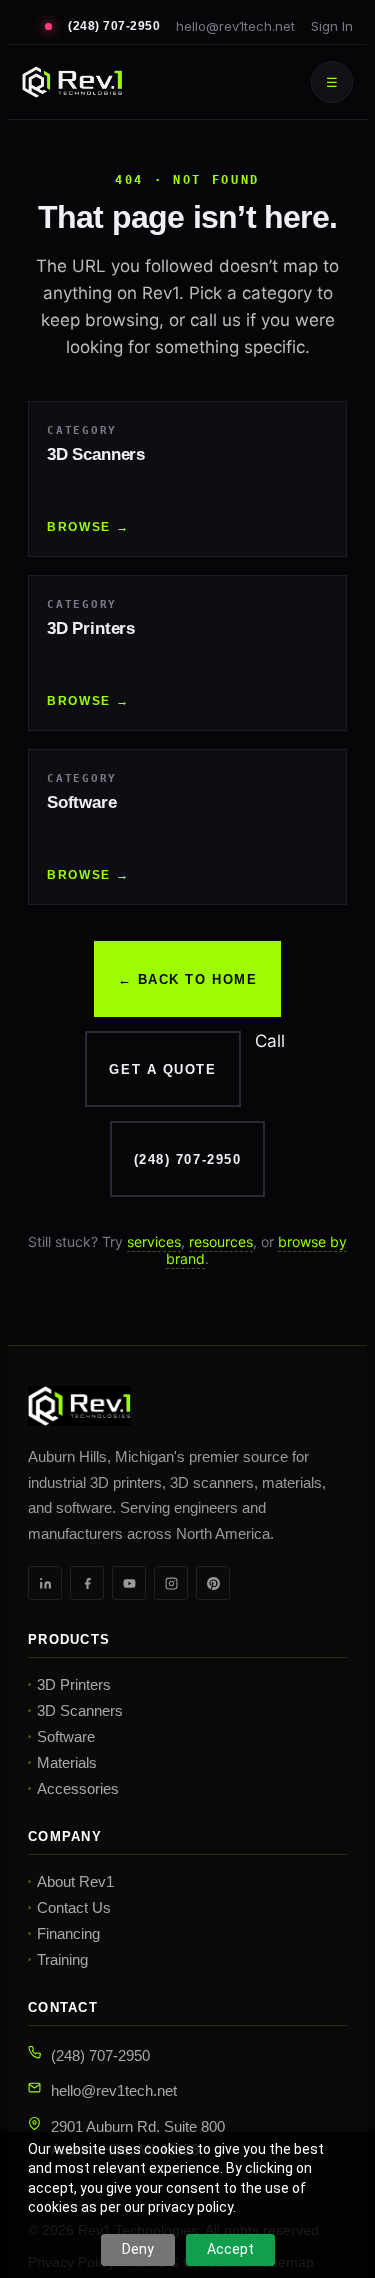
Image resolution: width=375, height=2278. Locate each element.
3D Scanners (80, 1710)
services (154, 1241)
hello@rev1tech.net (235, 26)
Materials (67, 1762)
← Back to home (188, 979)
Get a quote (162, 1069)
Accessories (78, 1788)
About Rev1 (75, 1881)
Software (66, 1736)
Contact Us (74, 1907)
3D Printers (74, 1684)
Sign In (332, 26)
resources (221, 1241)
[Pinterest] (213, 1583)
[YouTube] (129, 1583)
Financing (68, 1933)
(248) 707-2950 (114, 26)
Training (62, 1959)
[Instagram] (171, 1583)
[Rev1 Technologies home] (72, 82)
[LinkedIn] (45, 1583)
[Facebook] (87, 1583)
